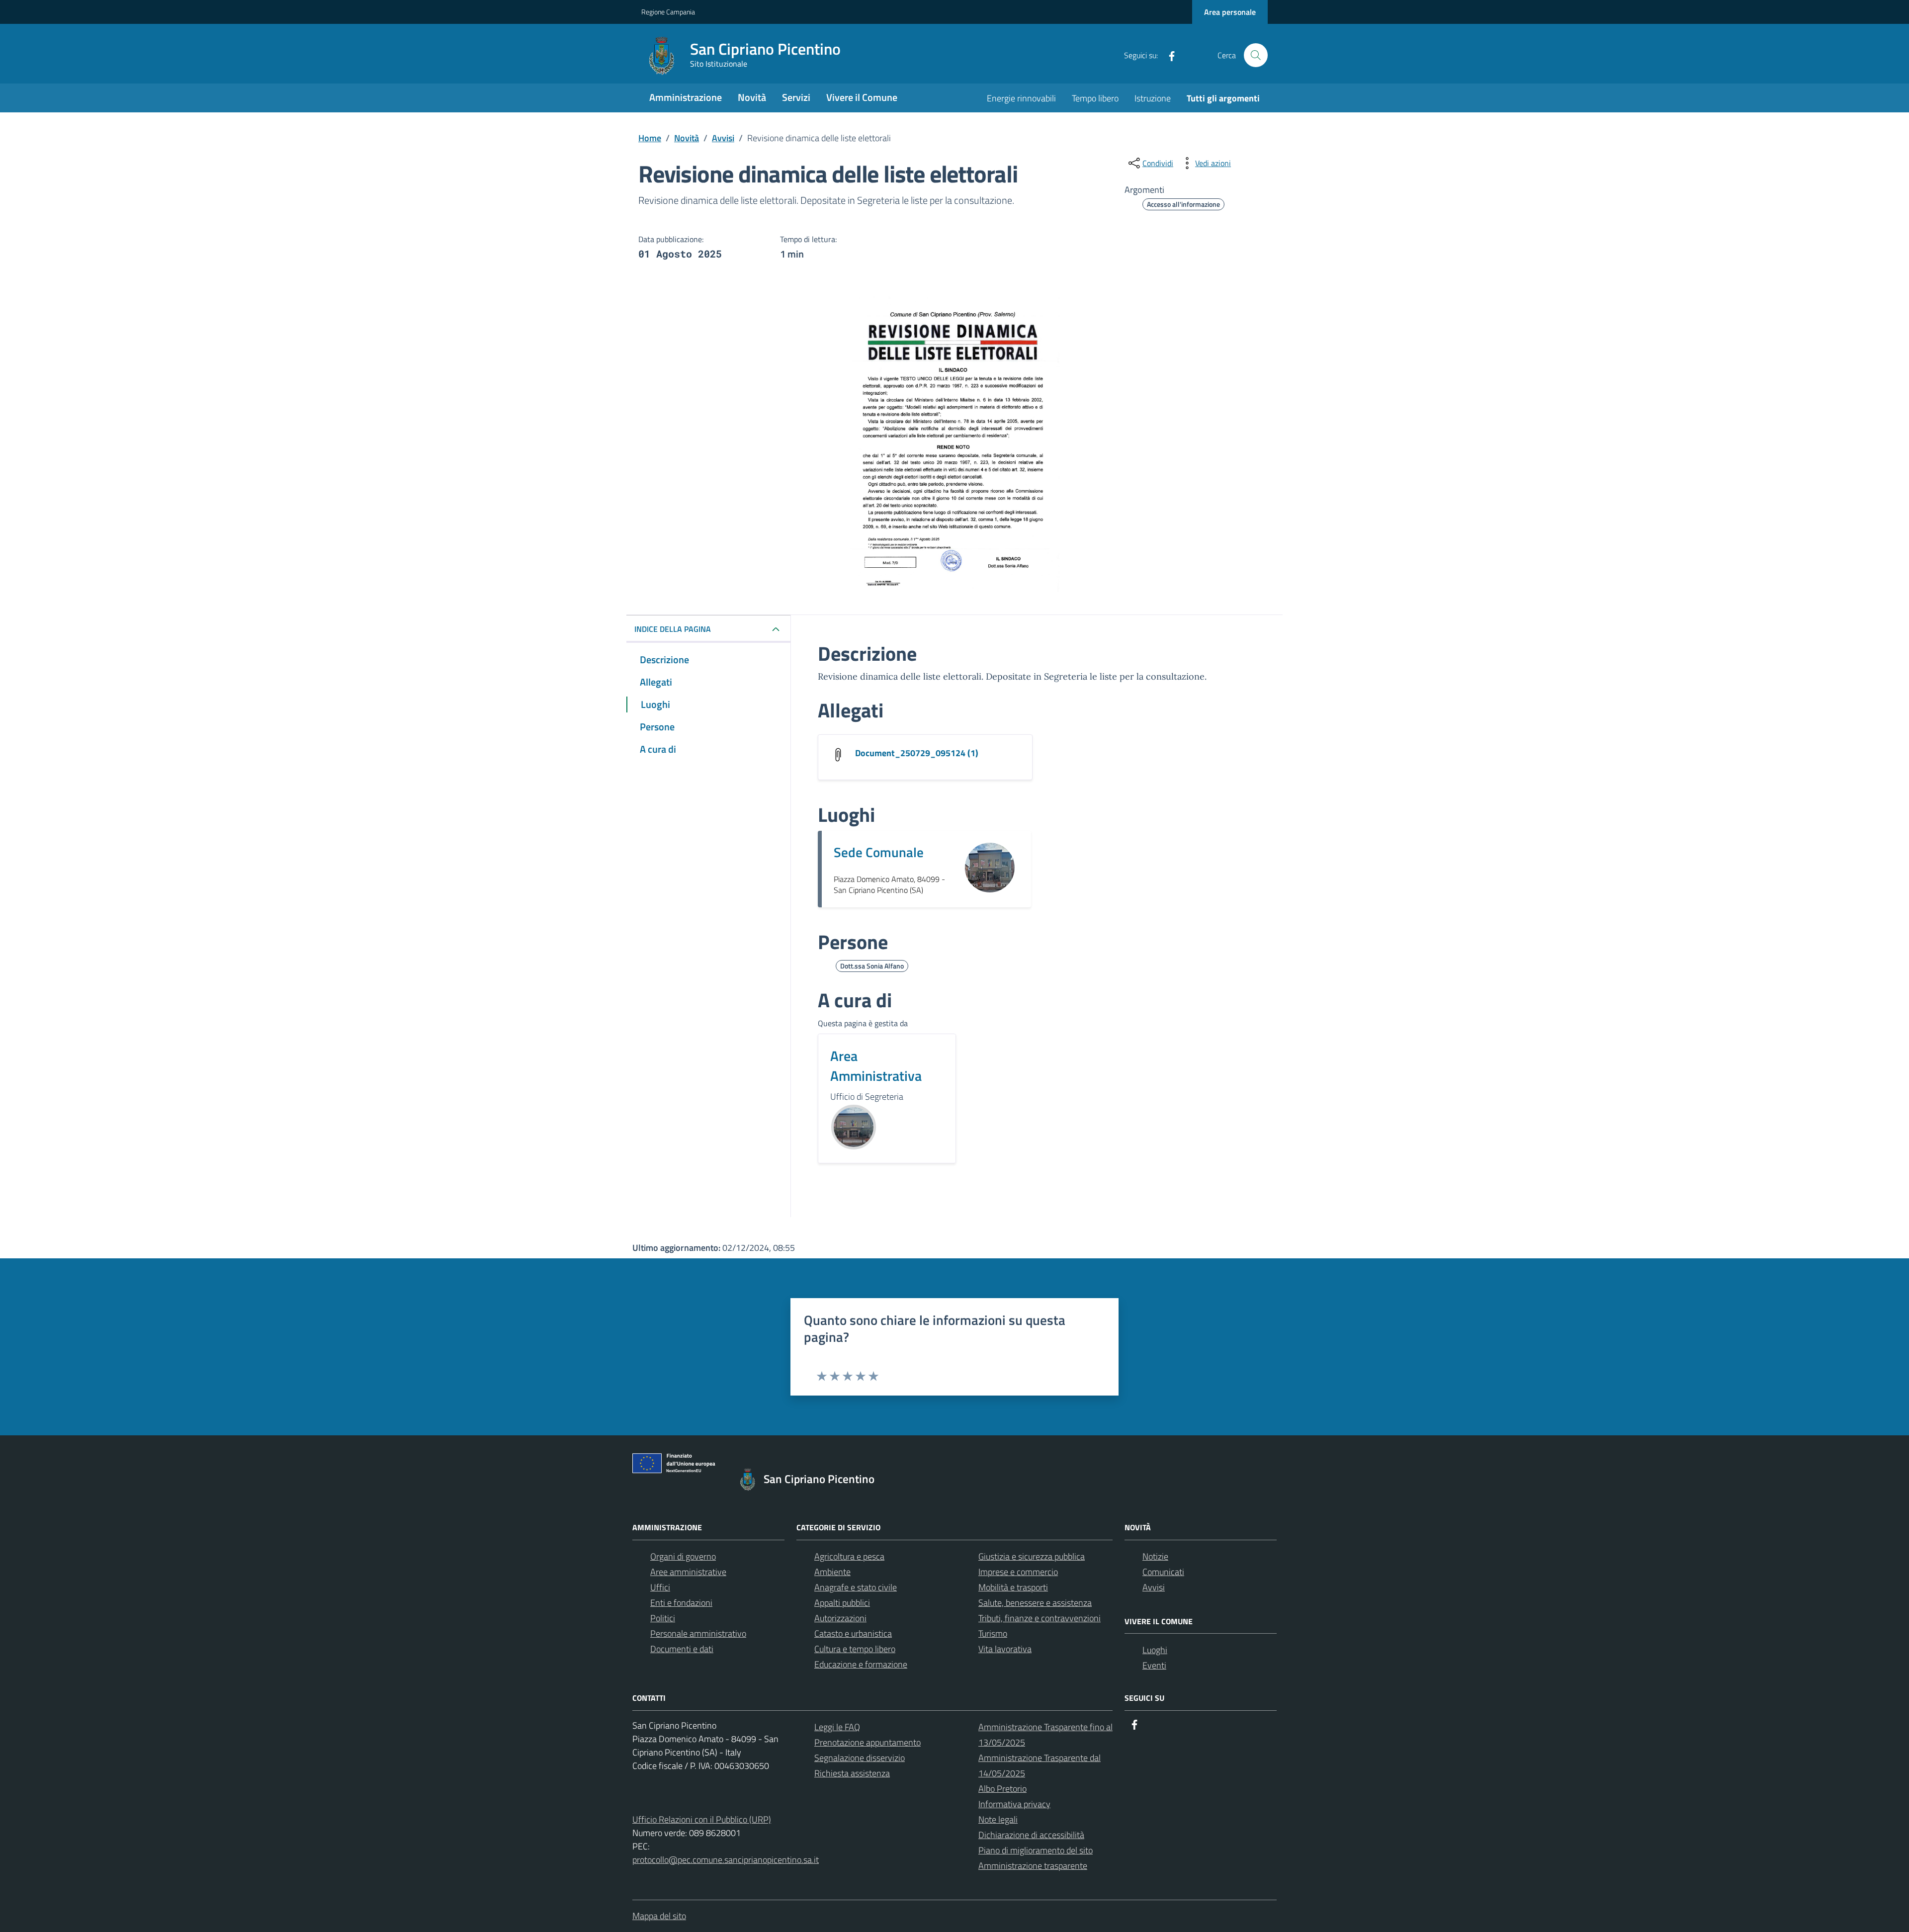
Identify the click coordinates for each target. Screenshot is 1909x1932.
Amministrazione (686, 97)
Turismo (993, 1633)
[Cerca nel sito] (1256, 55)
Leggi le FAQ (837, 1727)
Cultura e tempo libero (855, 1649)
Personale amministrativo (698, 1633)
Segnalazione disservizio (860, 1758)
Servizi (796, 97)
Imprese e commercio (1018, 1572)
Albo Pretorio (1002, 1789)
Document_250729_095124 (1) (917, 753)
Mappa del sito (659, 1916)
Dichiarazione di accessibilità (1031, 1835)
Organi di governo (683, 1556)
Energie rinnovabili (1021, 98)
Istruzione (1153, 98)
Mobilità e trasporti (1013, 1587)
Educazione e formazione (861, 1664)
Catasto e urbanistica (853, 1633)
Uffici (660, 1587)
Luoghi (1155, 1650)
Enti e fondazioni (681, 1603)
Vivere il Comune (862, 97)
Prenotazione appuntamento (868, 1742)
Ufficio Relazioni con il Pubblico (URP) (702, 1819)
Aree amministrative (688, 1572)
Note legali (998, 1819)
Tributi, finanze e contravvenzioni (1040, 1618)
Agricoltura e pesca (849, 1556)
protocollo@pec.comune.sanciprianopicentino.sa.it (726, 1860)
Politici (663, 1618)
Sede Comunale (879, 852)
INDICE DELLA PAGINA (673, 629)
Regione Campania (668, 12)
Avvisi (1154, 1587)
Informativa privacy (1014, 1804)
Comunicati (1163, 1572)
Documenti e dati (682, 1649)
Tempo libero (1095, 98)
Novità (752, 97)
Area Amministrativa (876, 1066)
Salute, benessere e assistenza (1035, 1603)
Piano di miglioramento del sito (1036, 1850)
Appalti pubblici (842, 1603)
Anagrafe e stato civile (856, 1587)
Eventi (1154, 1665)
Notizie (1155, 1556)
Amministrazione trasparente (1033, 1866)
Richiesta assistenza (852, 1773)
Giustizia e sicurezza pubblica (1032, 1556)
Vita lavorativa (1005, 1649)
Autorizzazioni (840, 1618)
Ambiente (832, 1572)
